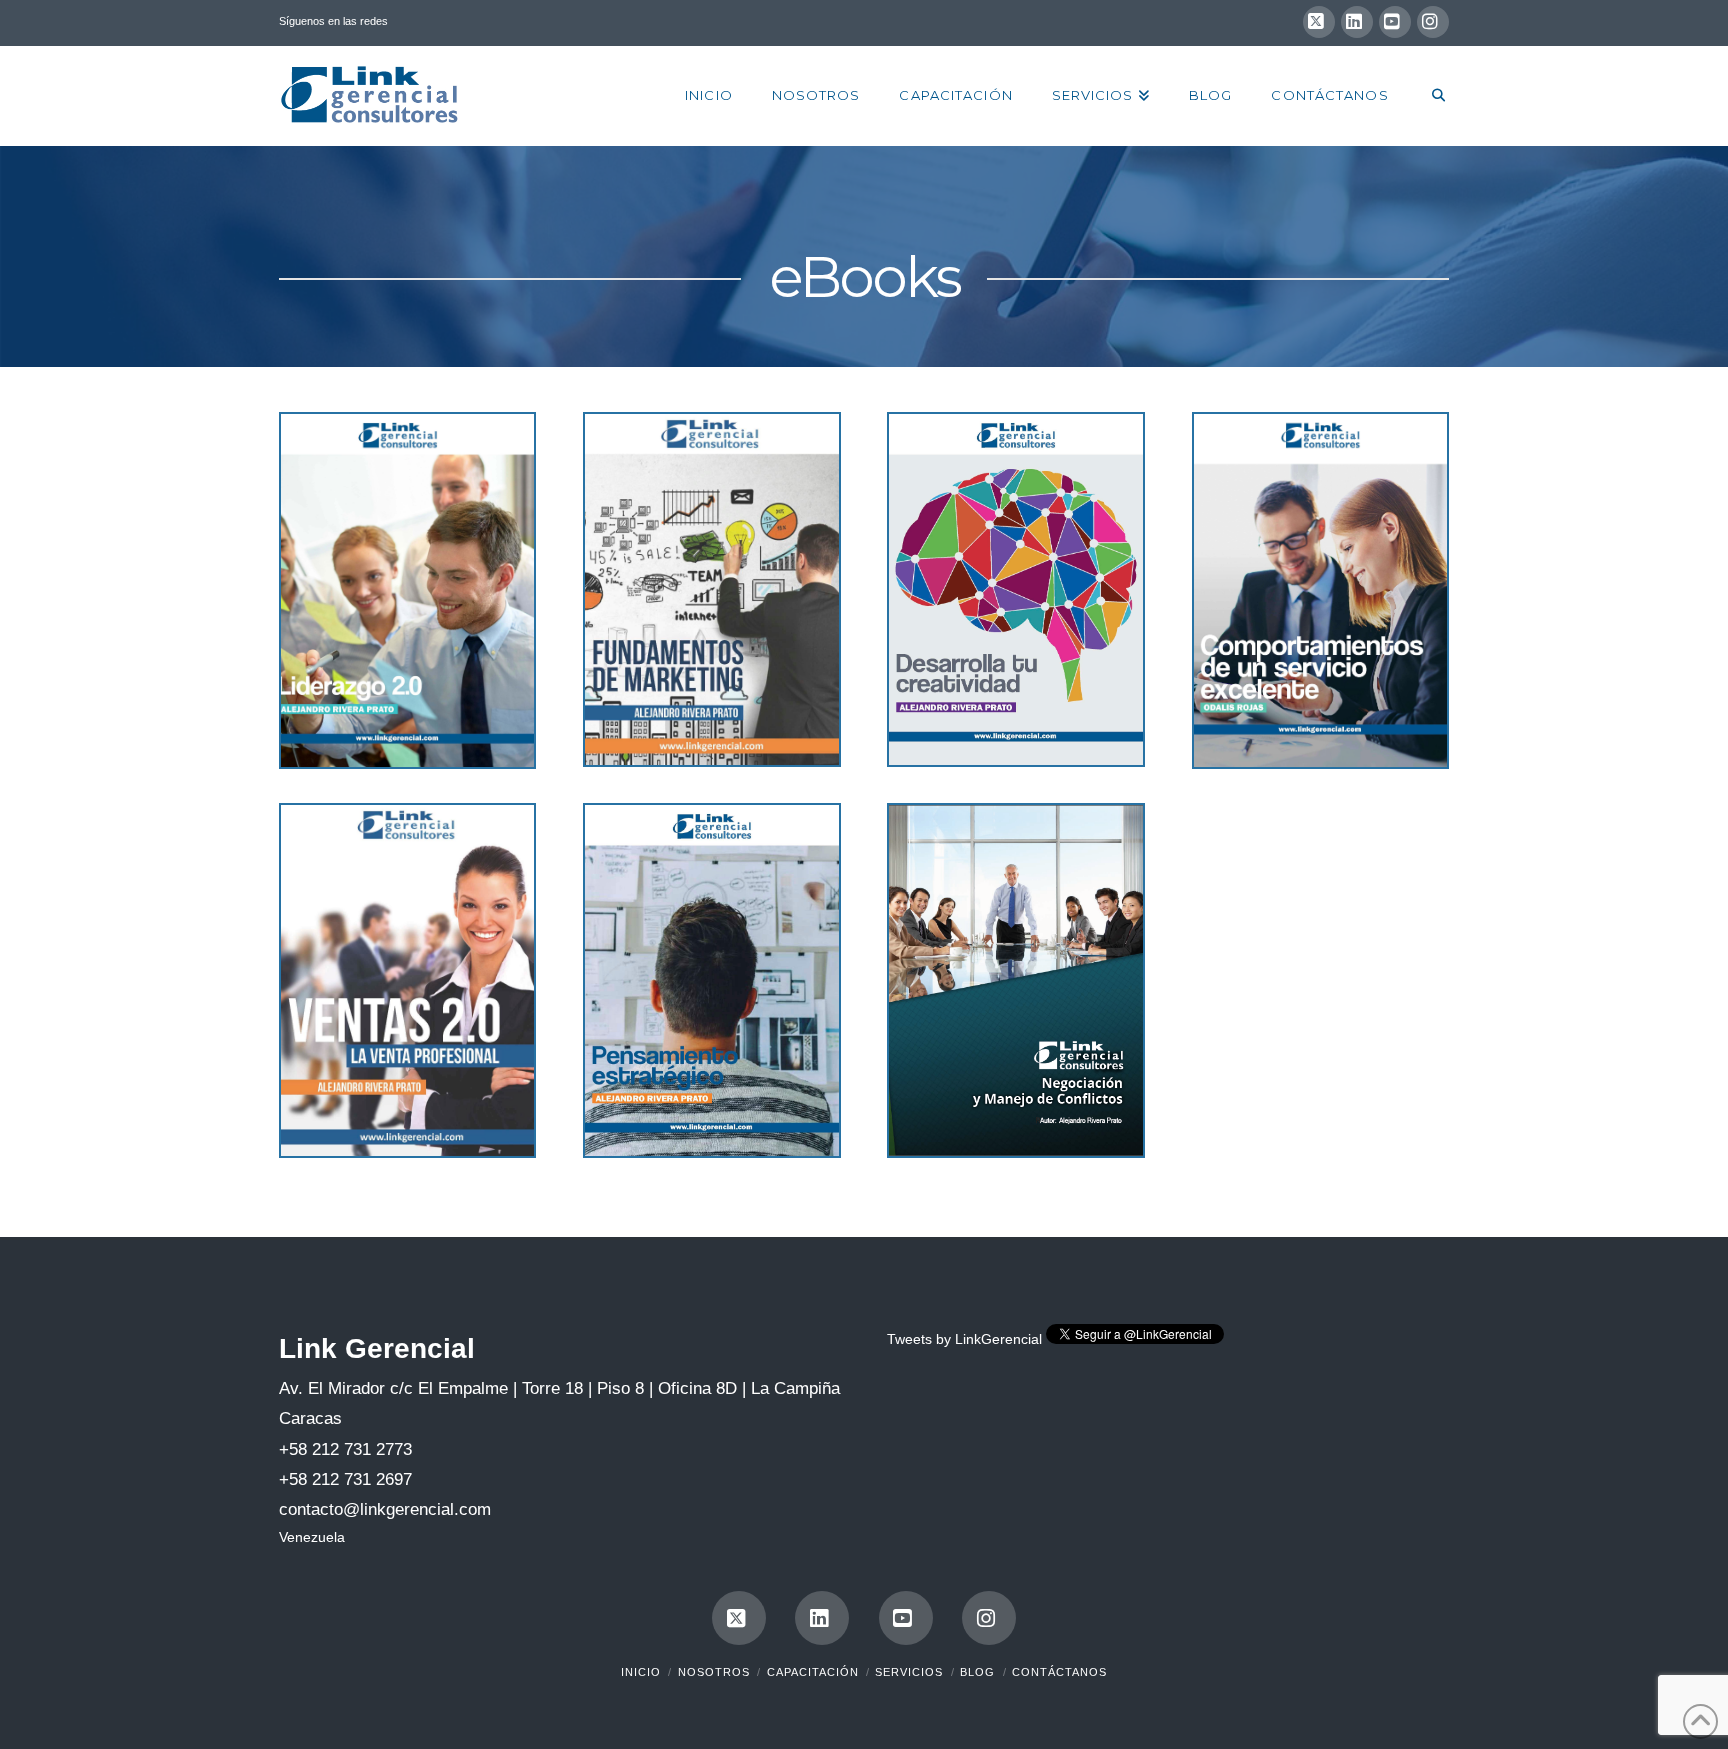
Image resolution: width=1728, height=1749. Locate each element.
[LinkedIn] (1357, 22)
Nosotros (714, 1672)
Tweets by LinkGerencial (964, 1339)
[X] (1319, 22)
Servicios (909, 1672)
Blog (977, 1672)
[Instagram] (1433, 22)
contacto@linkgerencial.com (385, 1509)
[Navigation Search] (1428, 96)
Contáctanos (1059, 1672)
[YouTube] (1395, 22)
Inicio (641, 1672)
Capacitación (813, 1672)
